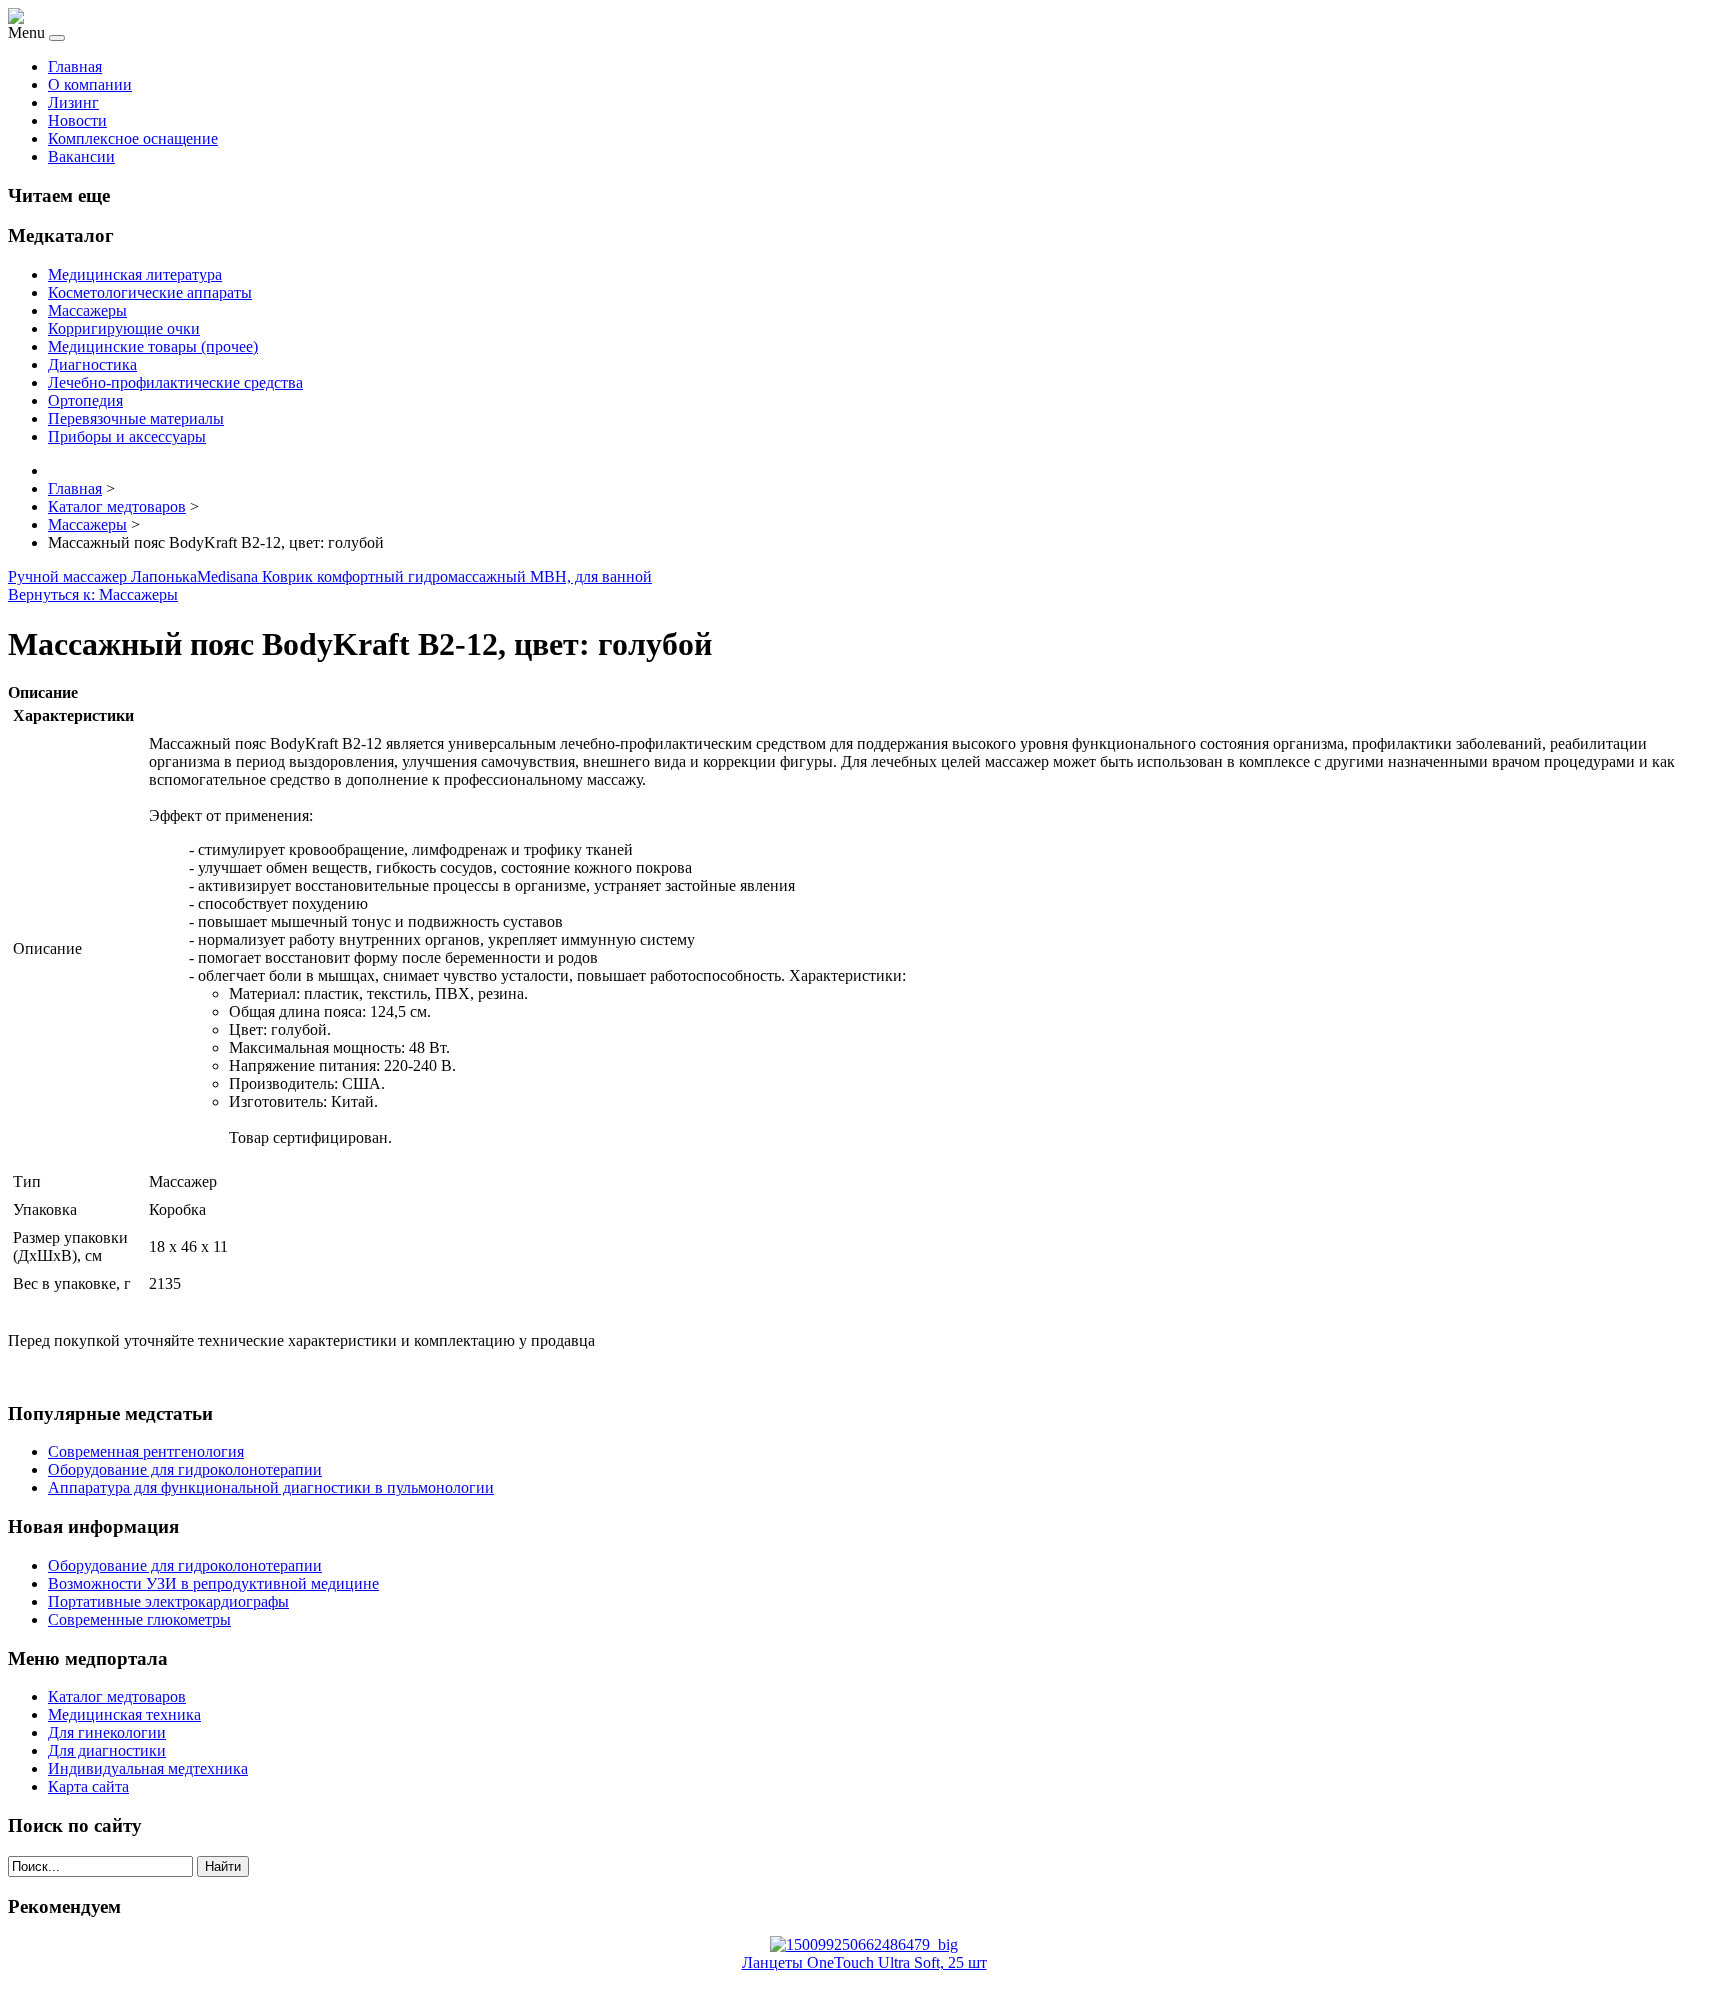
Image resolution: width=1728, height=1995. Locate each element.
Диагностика (92, 364)
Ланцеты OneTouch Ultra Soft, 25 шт (864, 1962)
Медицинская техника (124, 1714)
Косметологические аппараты (150, 292)
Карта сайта (88, 1786)
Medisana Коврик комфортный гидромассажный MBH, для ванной (424, 576)
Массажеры (87, 310)
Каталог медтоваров (117, 1696)
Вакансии (81, 156)
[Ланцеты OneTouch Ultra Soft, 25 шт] (864, 1944)
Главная (75, 66)
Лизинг (73, 102)
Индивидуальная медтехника (148, 1768)
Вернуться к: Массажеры (93, 594)
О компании (90, 84)
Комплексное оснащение (133, 138)
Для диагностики (107, 1750)
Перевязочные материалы (136, 418)
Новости (77, 120)
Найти (223, 1866)
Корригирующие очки (124, 328)
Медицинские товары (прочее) (153, 346)
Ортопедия (85, 400)
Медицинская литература (135, 274)
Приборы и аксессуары (127, 436)
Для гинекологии (107, 1732)
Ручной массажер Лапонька (102, 576)
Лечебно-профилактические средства (175, 382)
